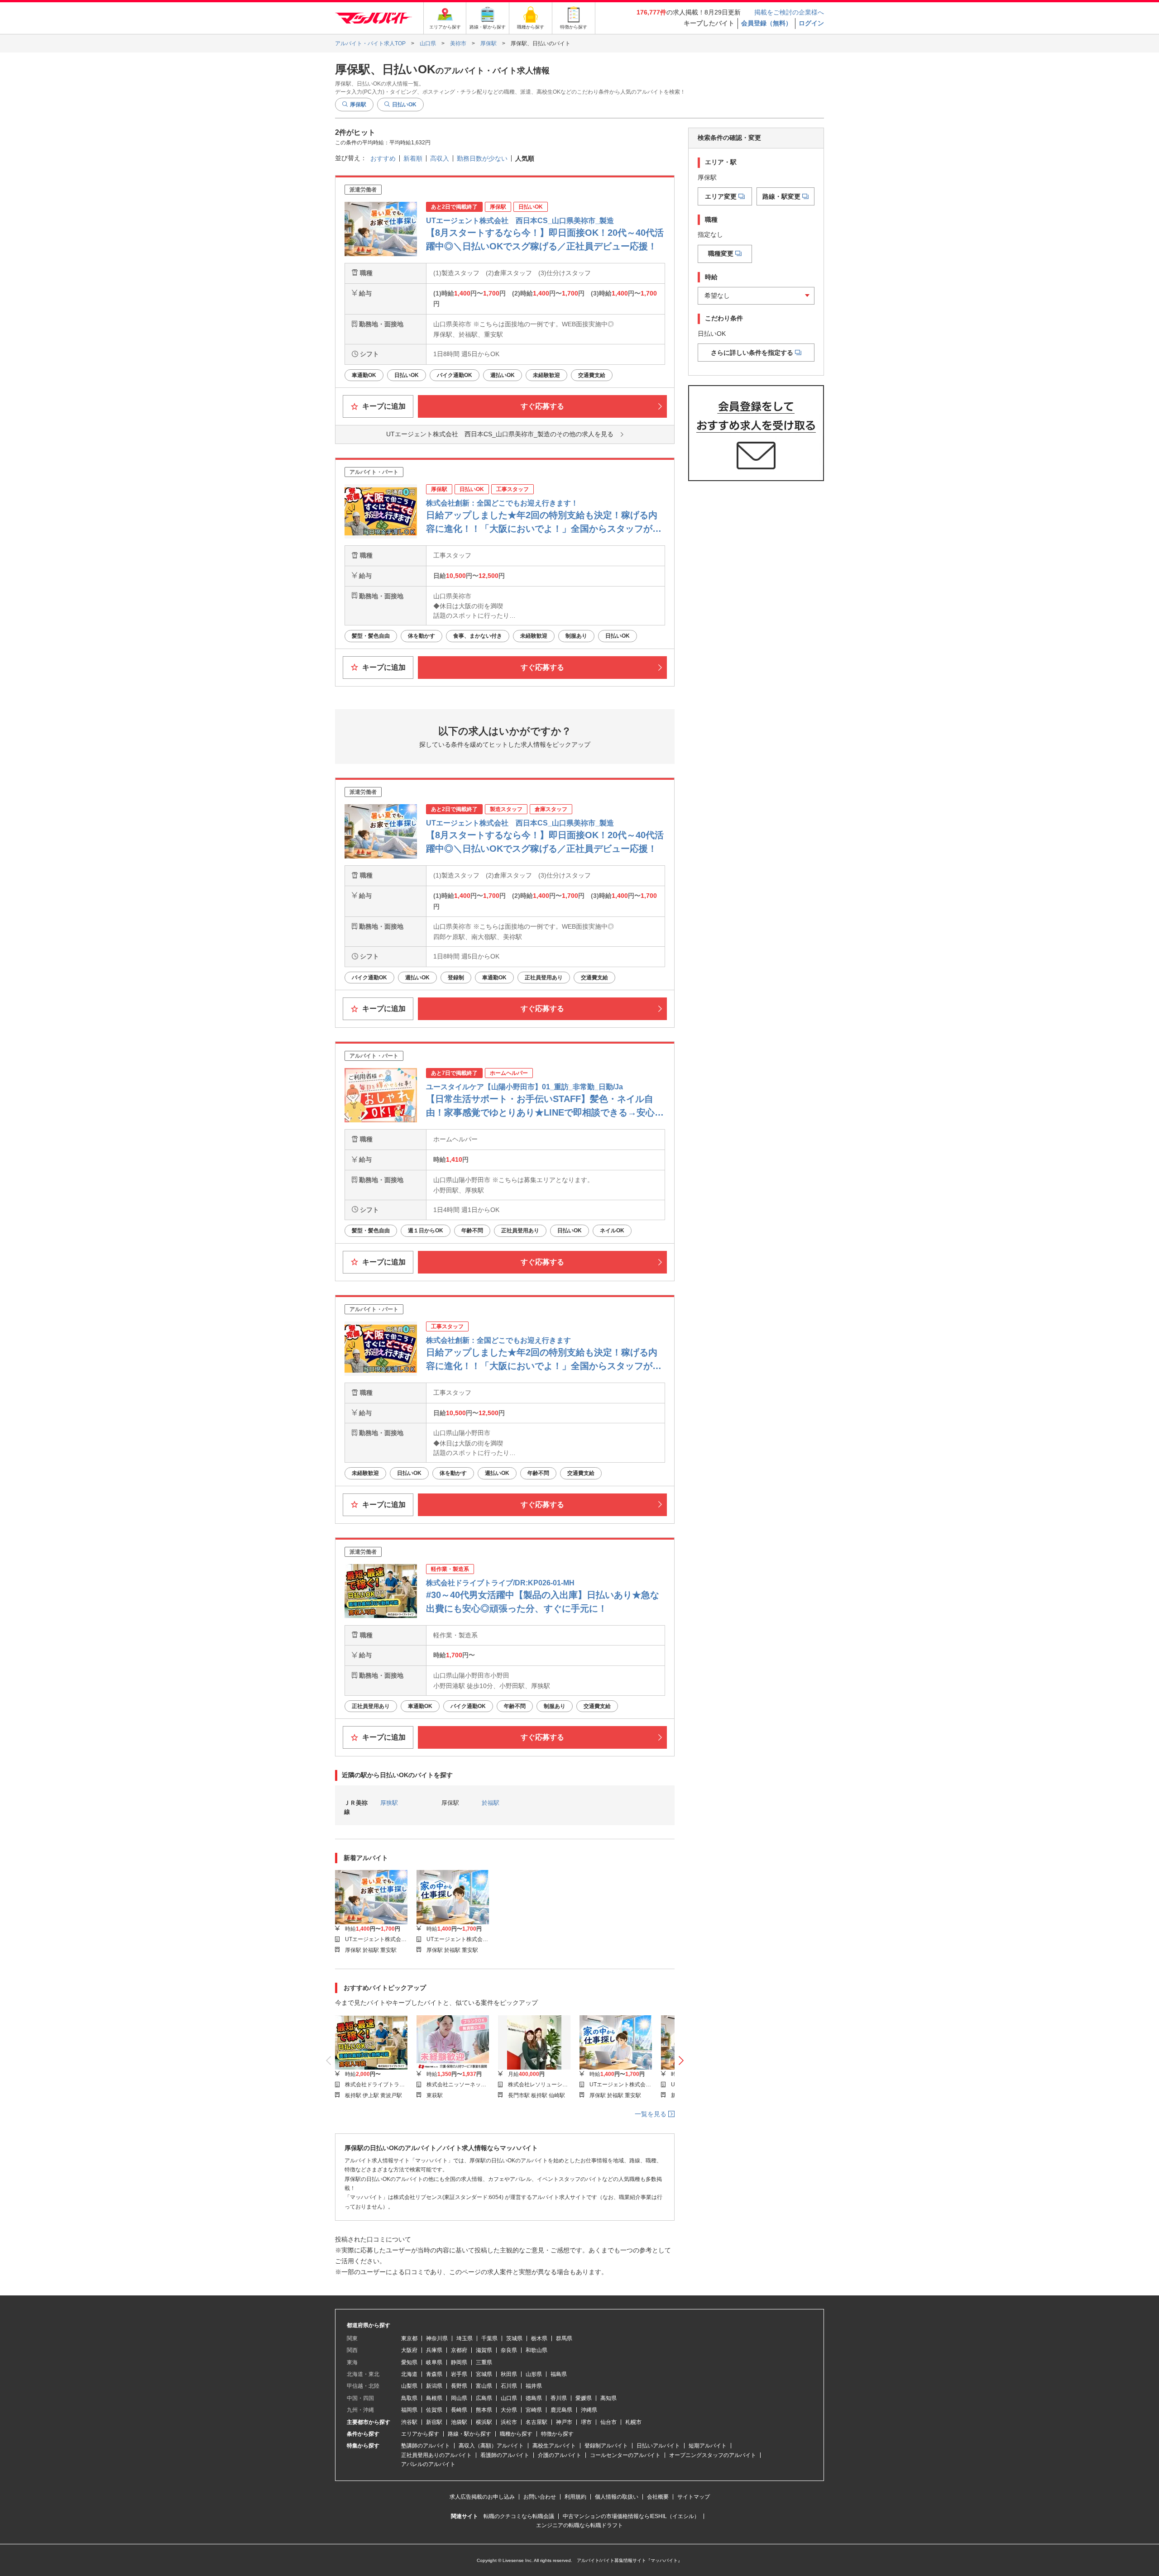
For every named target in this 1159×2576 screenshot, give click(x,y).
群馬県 (564, 2338)
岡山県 (459, 2398)
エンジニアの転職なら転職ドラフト (579, 2525)
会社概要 (658, 2497)
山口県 (509, 2398)
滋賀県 (484, 2350)
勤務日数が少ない (482, 158)
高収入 (440, 158)
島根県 (434, 2398)
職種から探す (516, 2434)
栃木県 (539, 2338)
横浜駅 (484, 2422)
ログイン (811, 23)
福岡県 (409, 2410)
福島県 (559, 2374)
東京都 (409, 2338)
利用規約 (575, 2497)
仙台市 (608, 2422)
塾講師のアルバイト (426, 2446)
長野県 (459, 2386)
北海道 (409, 2374)
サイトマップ (694, 2497)
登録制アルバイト (606, 2446)
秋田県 (509, 2374)
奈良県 (509, 2350)
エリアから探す (420, 2434)
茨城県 (514, 2338)
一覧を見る (651, 2114)
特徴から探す (557, 2434)
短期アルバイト (708, 2446)
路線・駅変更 (781, 196)
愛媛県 (584, 2398)
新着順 (413, 158)
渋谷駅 (409, 2422)
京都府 (459, 2350)
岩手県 (459, 2374)
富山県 (484, 2386)
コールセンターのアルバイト (625, 2455)
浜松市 (509, 2422)
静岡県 (459, 2362)
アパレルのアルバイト (428, 2464)
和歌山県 (536, 2350)
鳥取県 (409, 2398)
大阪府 (409, 2350)
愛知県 (409, 2362)
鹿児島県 (561, 2410)
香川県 (559, 2398)
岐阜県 (434, 2362)
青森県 (434, 2374)
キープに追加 (383, 406)
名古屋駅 (536, 2422)
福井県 (534, 2386)
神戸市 (564, 2422)
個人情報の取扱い (617, 2497)
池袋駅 (459, 2422)
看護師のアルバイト (505, 2455)
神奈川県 (437, 2338)
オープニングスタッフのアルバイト (713, 2455)
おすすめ (383, 158)
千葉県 (489, 2338)
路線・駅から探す (469, 2434)
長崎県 (459, 2410)
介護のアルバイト (560, 2455)
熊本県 (484, 2410)
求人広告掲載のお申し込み (482, 2497)
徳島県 (534, 2398)
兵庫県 (434, 2350)
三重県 (484, 2362)
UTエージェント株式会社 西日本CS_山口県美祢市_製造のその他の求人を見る (500, 434)
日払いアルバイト (658, 2446)
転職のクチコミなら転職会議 (519, 2516)
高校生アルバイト (554, 2446)
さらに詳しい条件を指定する (752, 353)
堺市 (586, 2422)
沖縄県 (589, 2410)
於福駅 (491, 1803)
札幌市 (633, 2422)
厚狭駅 (389, 1803)
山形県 (534, 2374)
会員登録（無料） (766, 23)
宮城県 (484, 2374)
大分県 (509, 2410)
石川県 (509, 2386)
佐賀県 (434, 2410)
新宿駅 (434, 2422)
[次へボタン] (681, 2061)
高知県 (608, 2398)
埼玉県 (465, 2338)
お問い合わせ (540, 2497)
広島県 (484, 2398)
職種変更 (721, 253)
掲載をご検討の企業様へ (789, 12)
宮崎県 (534, 2410)
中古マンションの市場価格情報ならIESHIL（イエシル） (631, 2516)
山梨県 (409, 2386)
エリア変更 (721, 196)
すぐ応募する (542, 406)
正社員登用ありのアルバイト (436, 2455)
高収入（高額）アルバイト (491, 2446)
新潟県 (434, 2386)
